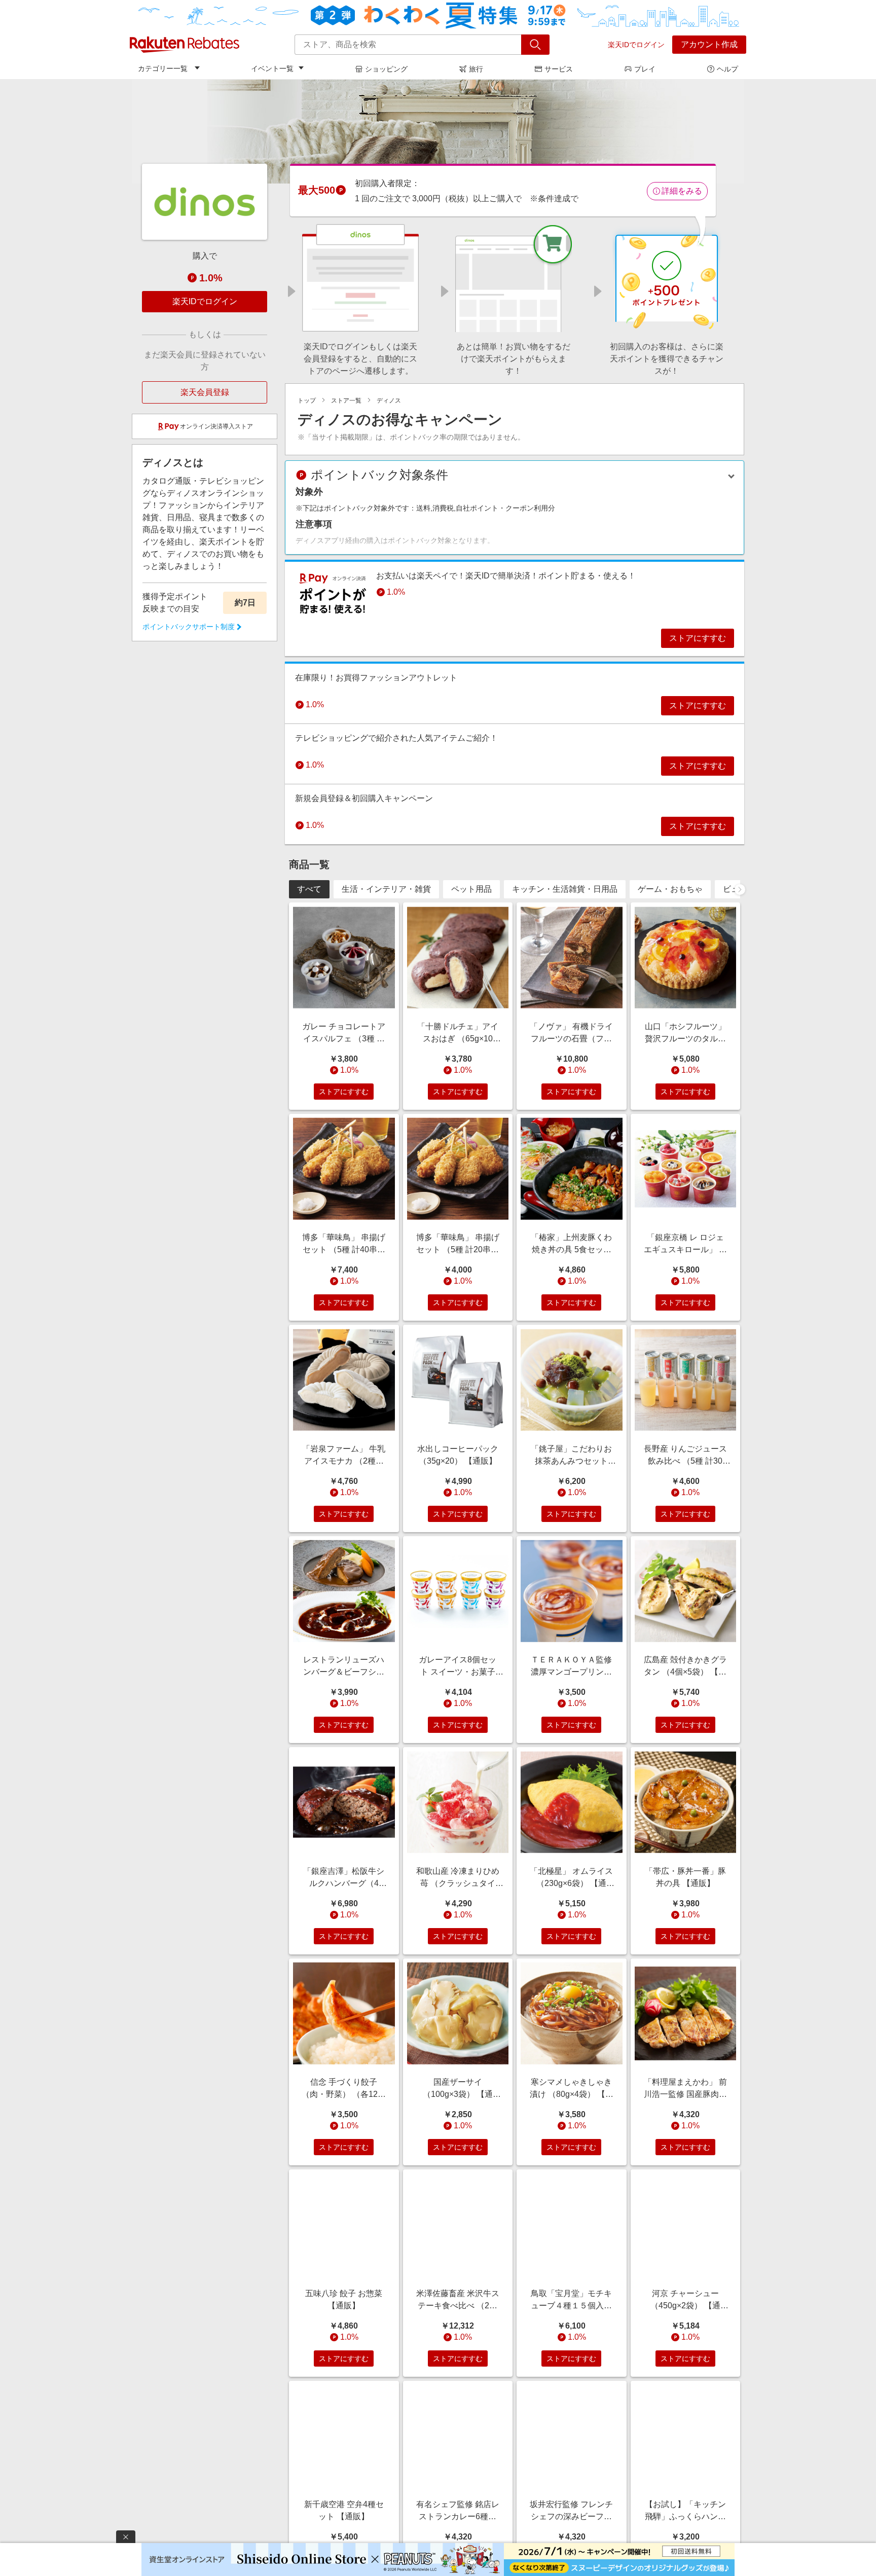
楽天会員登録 (205, 392)
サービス (559, 69)
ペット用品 (471, 889)
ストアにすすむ (698, 638)
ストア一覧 (346, 401)
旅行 (476, 69)
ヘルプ (727, 69)
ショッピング (386, 69)
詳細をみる (682, 191)
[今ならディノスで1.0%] (438, 131)
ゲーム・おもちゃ (670, 889)
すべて (309, 889)
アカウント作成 (709, 44)
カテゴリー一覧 (163, 68)
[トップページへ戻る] (185, 45)
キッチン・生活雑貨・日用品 (565, 889)
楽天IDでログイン (636, 45)
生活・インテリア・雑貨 (386, 889)
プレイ (645, 69)
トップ (307, 401)
